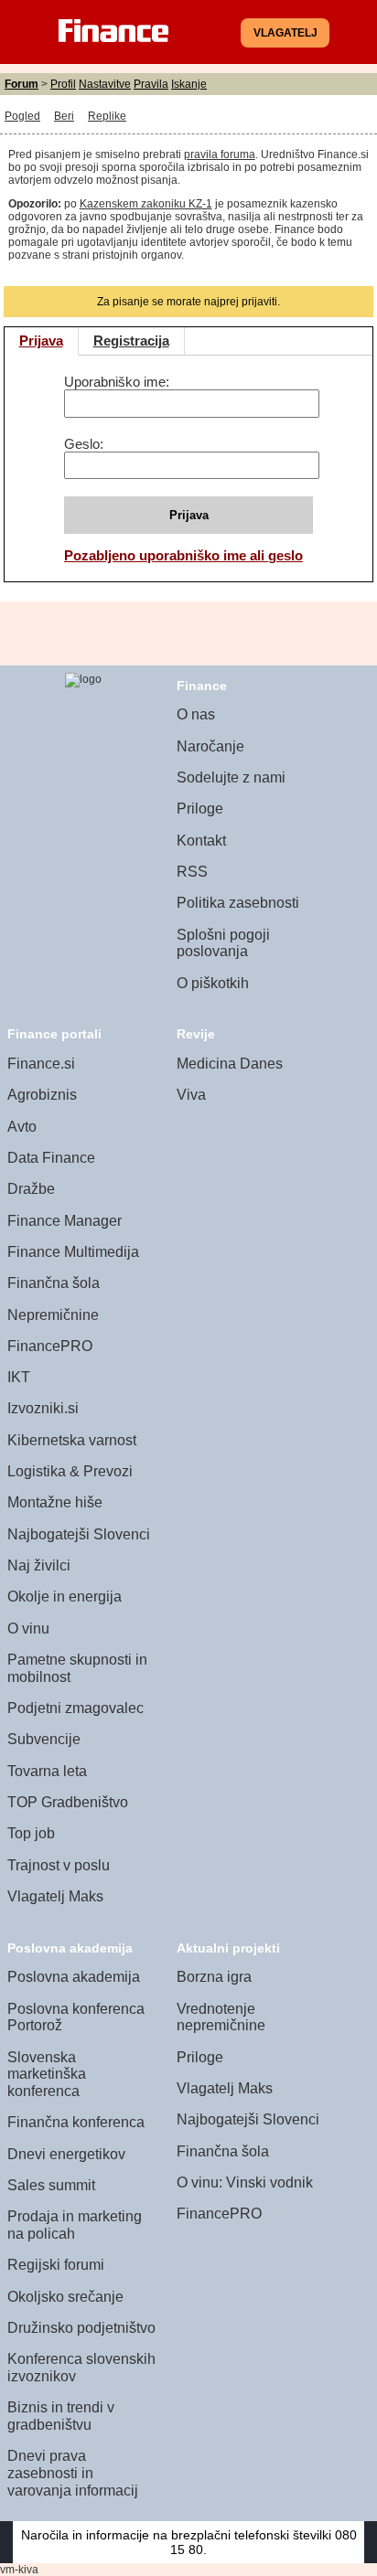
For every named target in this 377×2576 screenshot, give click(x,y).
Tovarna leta (47, 1771)
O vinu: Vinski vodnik (245, 2182)
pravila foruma (220, 154)
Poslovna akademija (74, 1977)
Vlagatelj (285, 33)
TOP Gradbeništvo (68, 1802)
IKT (19, 1377)
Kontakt (201, 841)
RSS (192, 872)
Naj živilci (39, 1565)
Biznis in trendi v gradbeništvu (61, 2416)
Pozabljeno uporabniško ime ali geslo (183, 555)
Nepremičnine (53, 1315)
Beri (64, 116)
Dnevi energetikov (66, 2154)
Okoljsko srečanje (65, 2297)
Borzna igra (214, 1977)
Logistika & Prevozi (70, 1471)
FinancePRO (50, 1346)
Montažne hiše (55, 1502)
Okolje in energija (65, 1597)
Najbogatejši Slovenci (79, 1534)
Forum (22, 84)
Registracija (131, 341)
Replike (107, 116)
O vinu (28, 1629)
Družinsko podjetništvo (81, 2328)
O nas (196, 714)
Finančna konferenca (76, 2122)
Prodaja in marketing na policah (75, 2225)
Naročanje (210, 746)
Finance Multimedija (73, 1252)
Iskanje (189, 84)
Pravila (151, 84)
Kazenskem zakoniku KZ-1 (146, 204)
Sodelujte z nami (231, 777)
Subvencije (44, 1739)
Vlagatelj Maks (55, 1896)
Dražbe (31, 1189)
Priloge (200, 809)
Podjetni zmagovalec (75, 1708)
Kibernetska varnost (72, 1440)
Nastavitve (105, 84)
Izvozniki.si (43, 1408)
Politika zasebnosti (238, 903)
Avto (22, 1127)
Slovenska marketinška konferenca (47, 2074)
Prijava (41, 341)
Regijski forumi (56, 2265)
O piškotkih (213, 983)
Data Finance (51, 1158)
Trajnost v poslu (59, 1865)
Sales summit (51, 2185)
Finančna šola (54, 1283)
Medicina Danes (230, 1064)
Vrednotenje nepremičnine (221, 2017)
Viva (191, 1095)
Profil (63, 84)
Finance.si (41, 1064)
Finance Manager (65, 1221)
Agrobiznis (42, 1095)
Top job (31, 1833)
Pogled (22, 116)
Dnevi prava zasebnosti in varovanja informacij (73, 2473)
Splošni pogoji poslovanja (223, 943)
